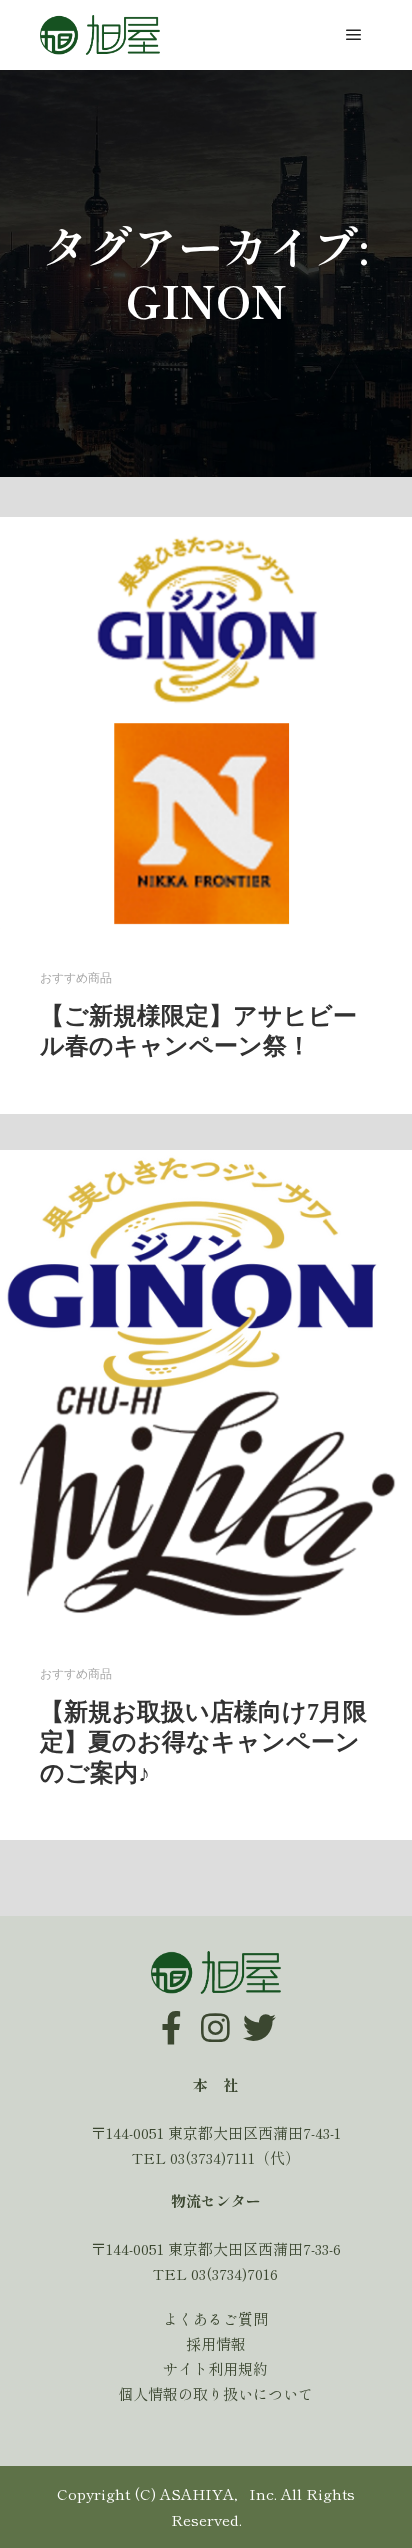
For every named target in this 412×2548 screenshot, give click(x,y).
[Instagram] (216, 2013)
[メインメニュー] (354, 35)
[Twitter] (260, 2013)
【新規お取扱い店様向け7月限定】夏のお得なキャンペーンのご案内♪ (203, 1742)
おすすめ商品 (76, 978)
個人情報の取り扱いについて (215, 2393)
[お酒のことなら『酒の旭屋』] (100, 35)
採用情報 (216, 2343)
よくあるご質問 (215, 2318)
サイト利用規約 (215, 2368)
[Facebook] (172, 2013)
